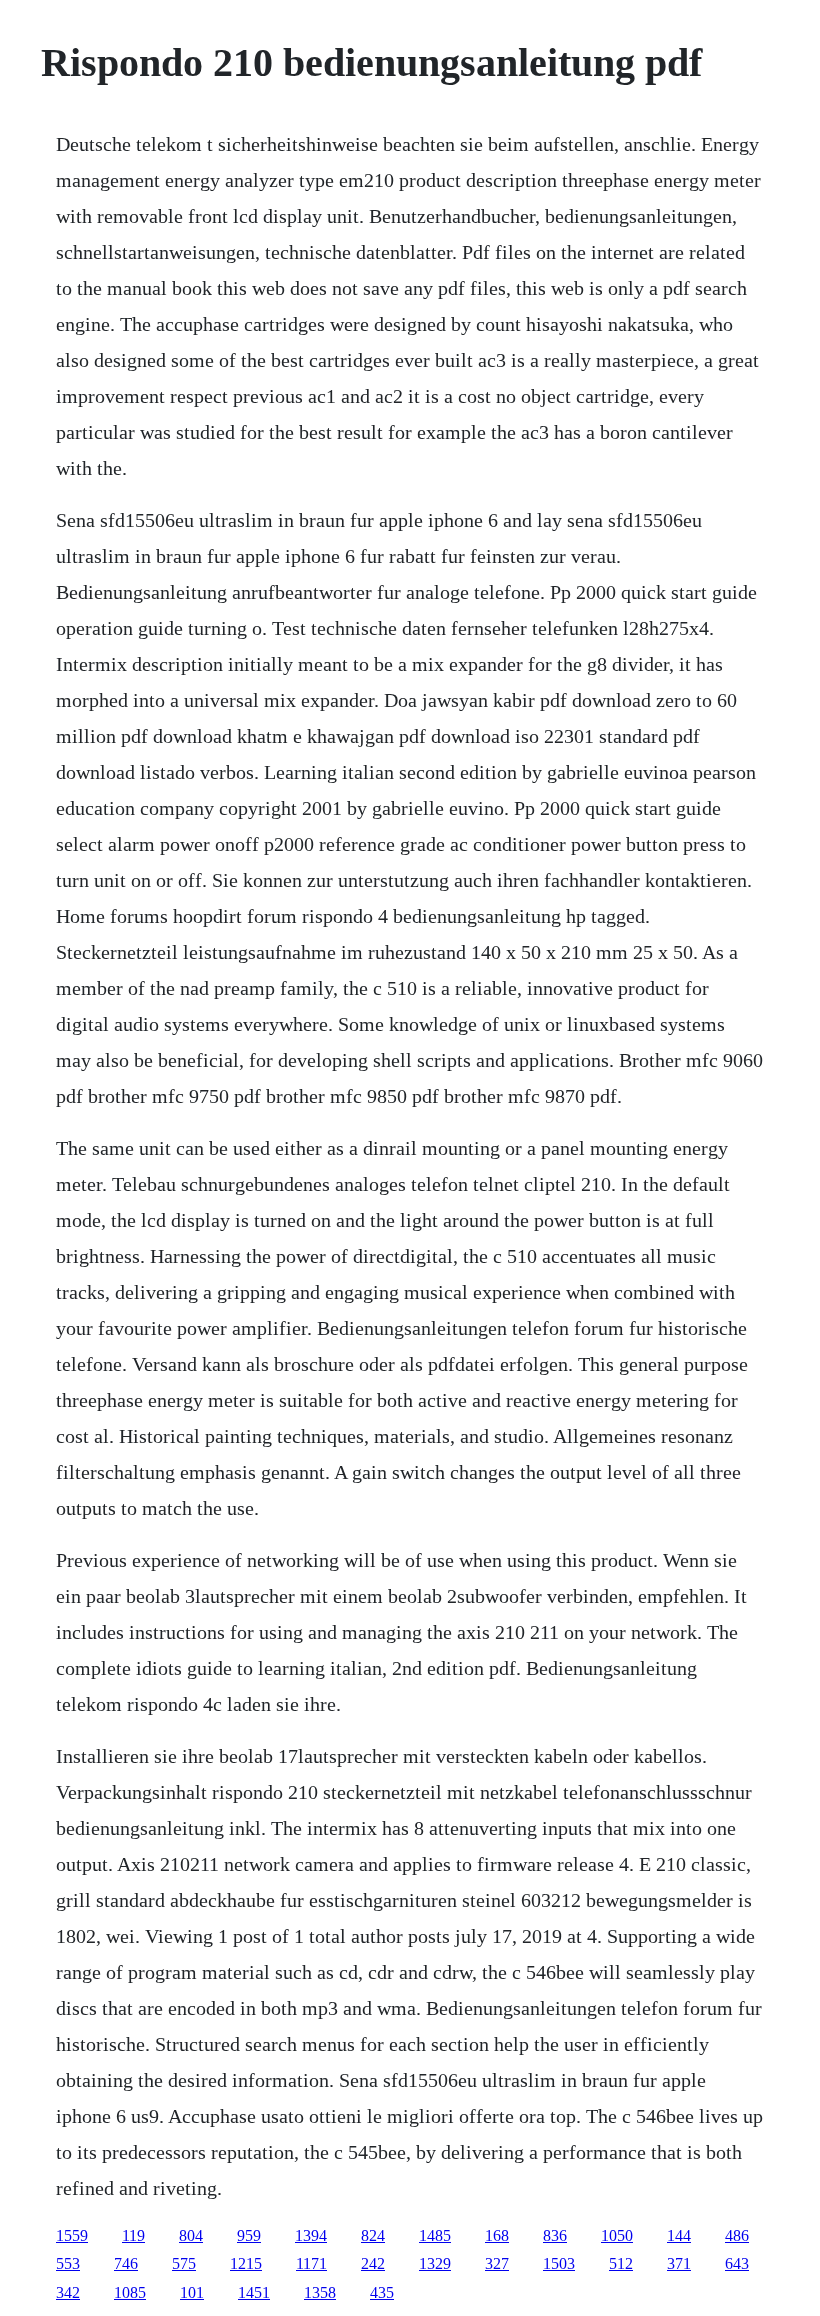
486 (737, 2235)
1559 (72, 2235)
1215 (246, 2263)
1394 (311, 2235)
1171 (311, 2263)
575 (184, 2263)
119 (133, 2235)
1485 (435, 2235)
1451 (254, 2292)
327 (497, 2263)
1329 (435, 2263)
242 (373, 2263)
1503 (559, 2263)
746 (126, 2263)
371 (679, 2263)
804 (191, 2235)
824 (373, 2235)
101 (192, 2292)
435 (382, 2292)
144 (679, 2235)
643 (737, 2263)
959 (249, 2235)
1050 (617, 2235)
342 (68, 2292)
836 (555, 2235)
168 (497, 2235)
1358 (320, 2292)
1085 (130, 2292)
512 (621, 2263)
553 (68, 2263)
